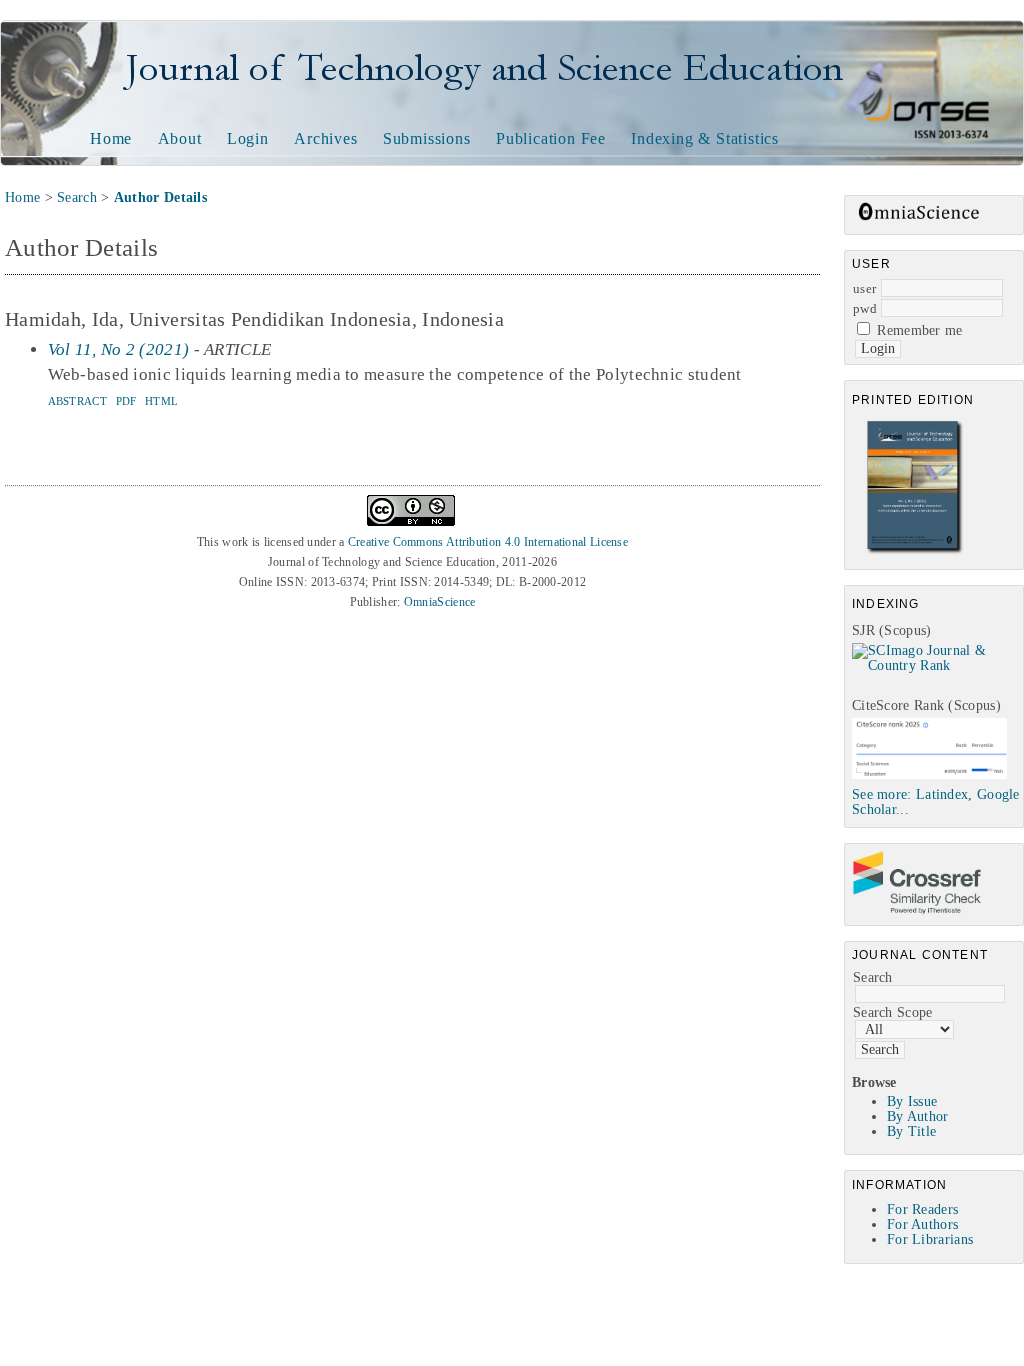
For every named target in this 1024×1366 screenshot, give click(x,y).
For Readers (922, 1209)
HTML (161, 401)
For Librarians (930, 1239)
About (180, 138)
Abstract (77, 401)
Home (111, 138)
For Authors (922, 1224)
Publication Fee (551, 138)
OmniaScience (440, 602)
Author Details (160, 197)
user (864, 288)
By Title (911, 1131)
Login (248, 138)
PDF (126, 401)
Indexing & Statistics (705, 138)
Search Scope (893, 1012)
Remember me (919, 330)
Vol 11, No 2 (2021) (119, 349)
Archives (325, 138)
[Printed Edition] (915, 551)
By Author (918, 1116)
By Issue (912, 1101)
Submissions (427, 138)
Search (873, 977)
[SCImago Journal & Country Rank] (937, 665)
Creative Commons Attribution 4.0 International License (488, 542)
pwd (865, 308)
